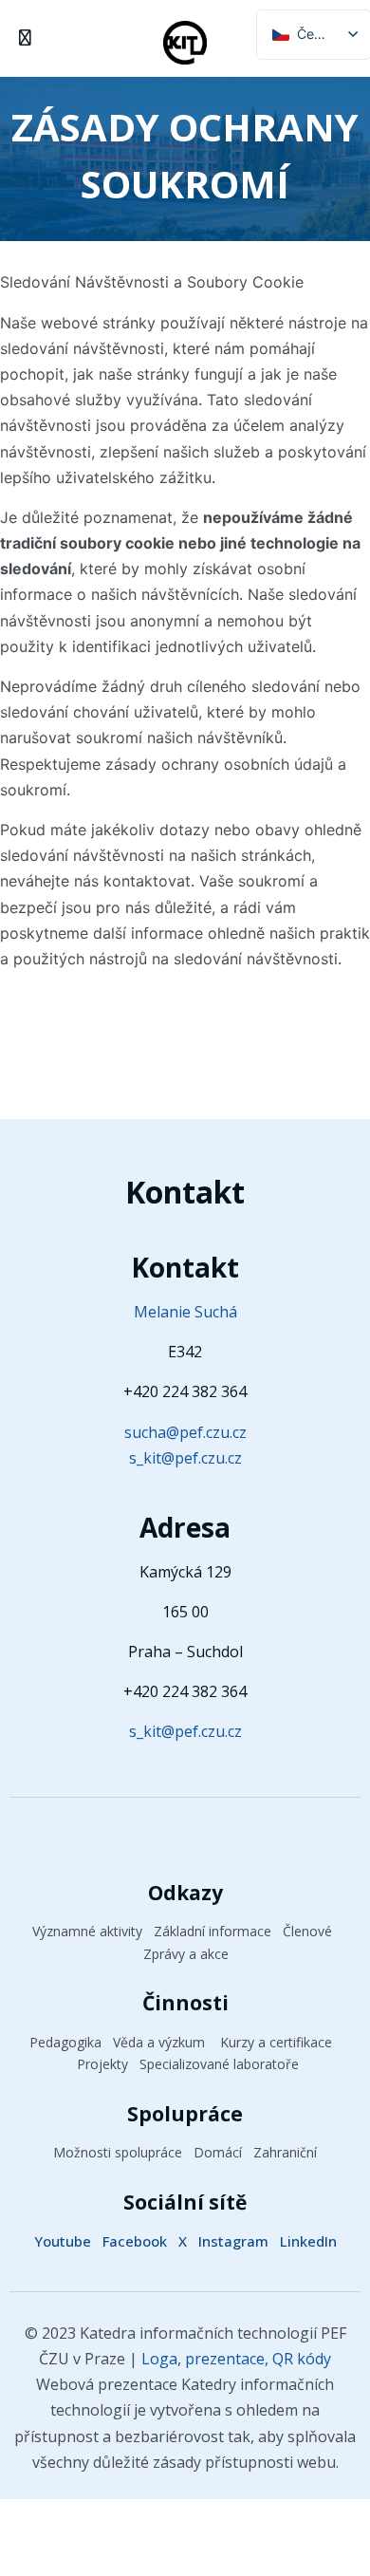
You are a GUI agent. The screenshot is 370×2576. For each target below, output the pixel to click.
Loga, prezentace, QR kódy (234, 2359)
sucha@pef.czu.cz (185, 1432)
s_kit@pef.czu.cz (185, 1458)
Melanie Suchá (185, 1312)
